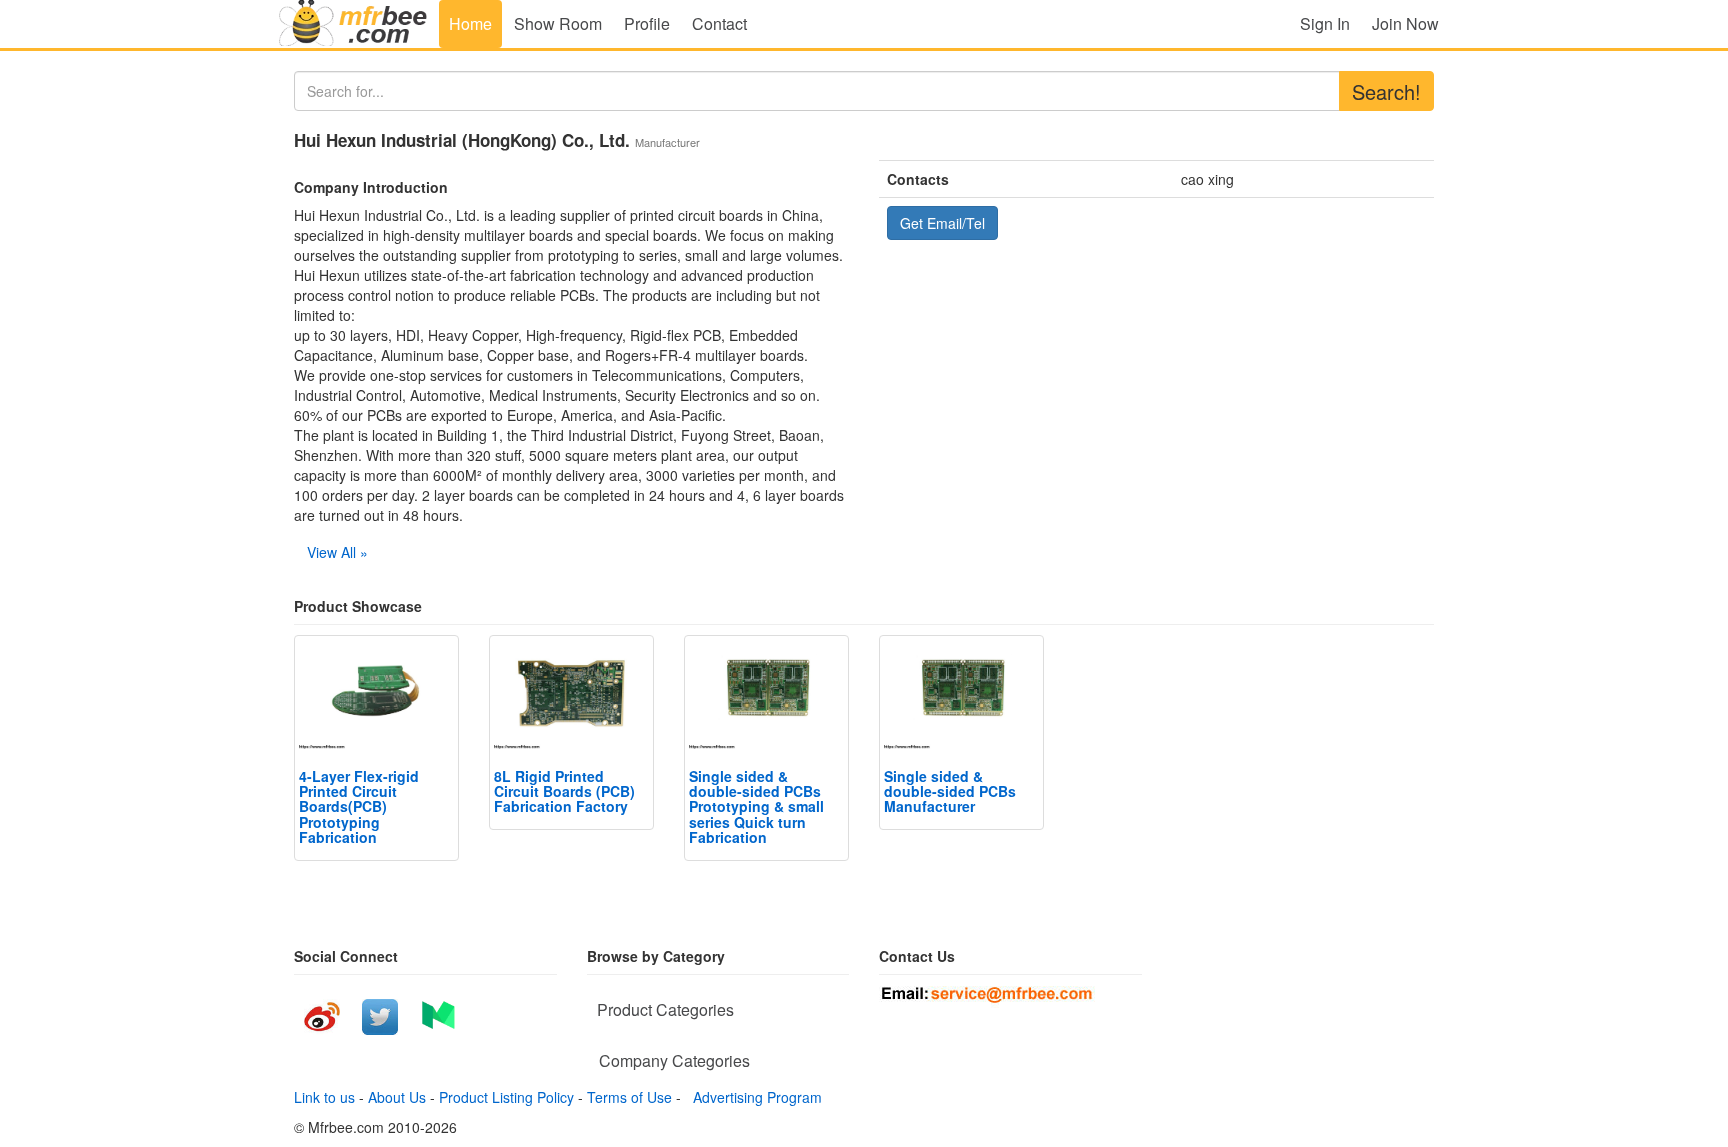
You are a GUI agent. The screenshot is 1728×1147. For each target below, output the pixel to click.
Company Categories (674, 1060)
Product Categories (665, 1009)
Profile (647, 23)
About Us (397, 1097)
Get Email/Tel (942, 223)
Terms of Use (629, 1097)
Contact (719, 23)
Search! (1386, 91)
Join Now (1405, 23)
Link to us (324, 1097)
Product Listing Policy (506, 1097)
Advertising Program (753, 1097)
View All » (337, 552)
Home (470, 23)
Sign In (1325, 23)
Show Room (558, 23)
